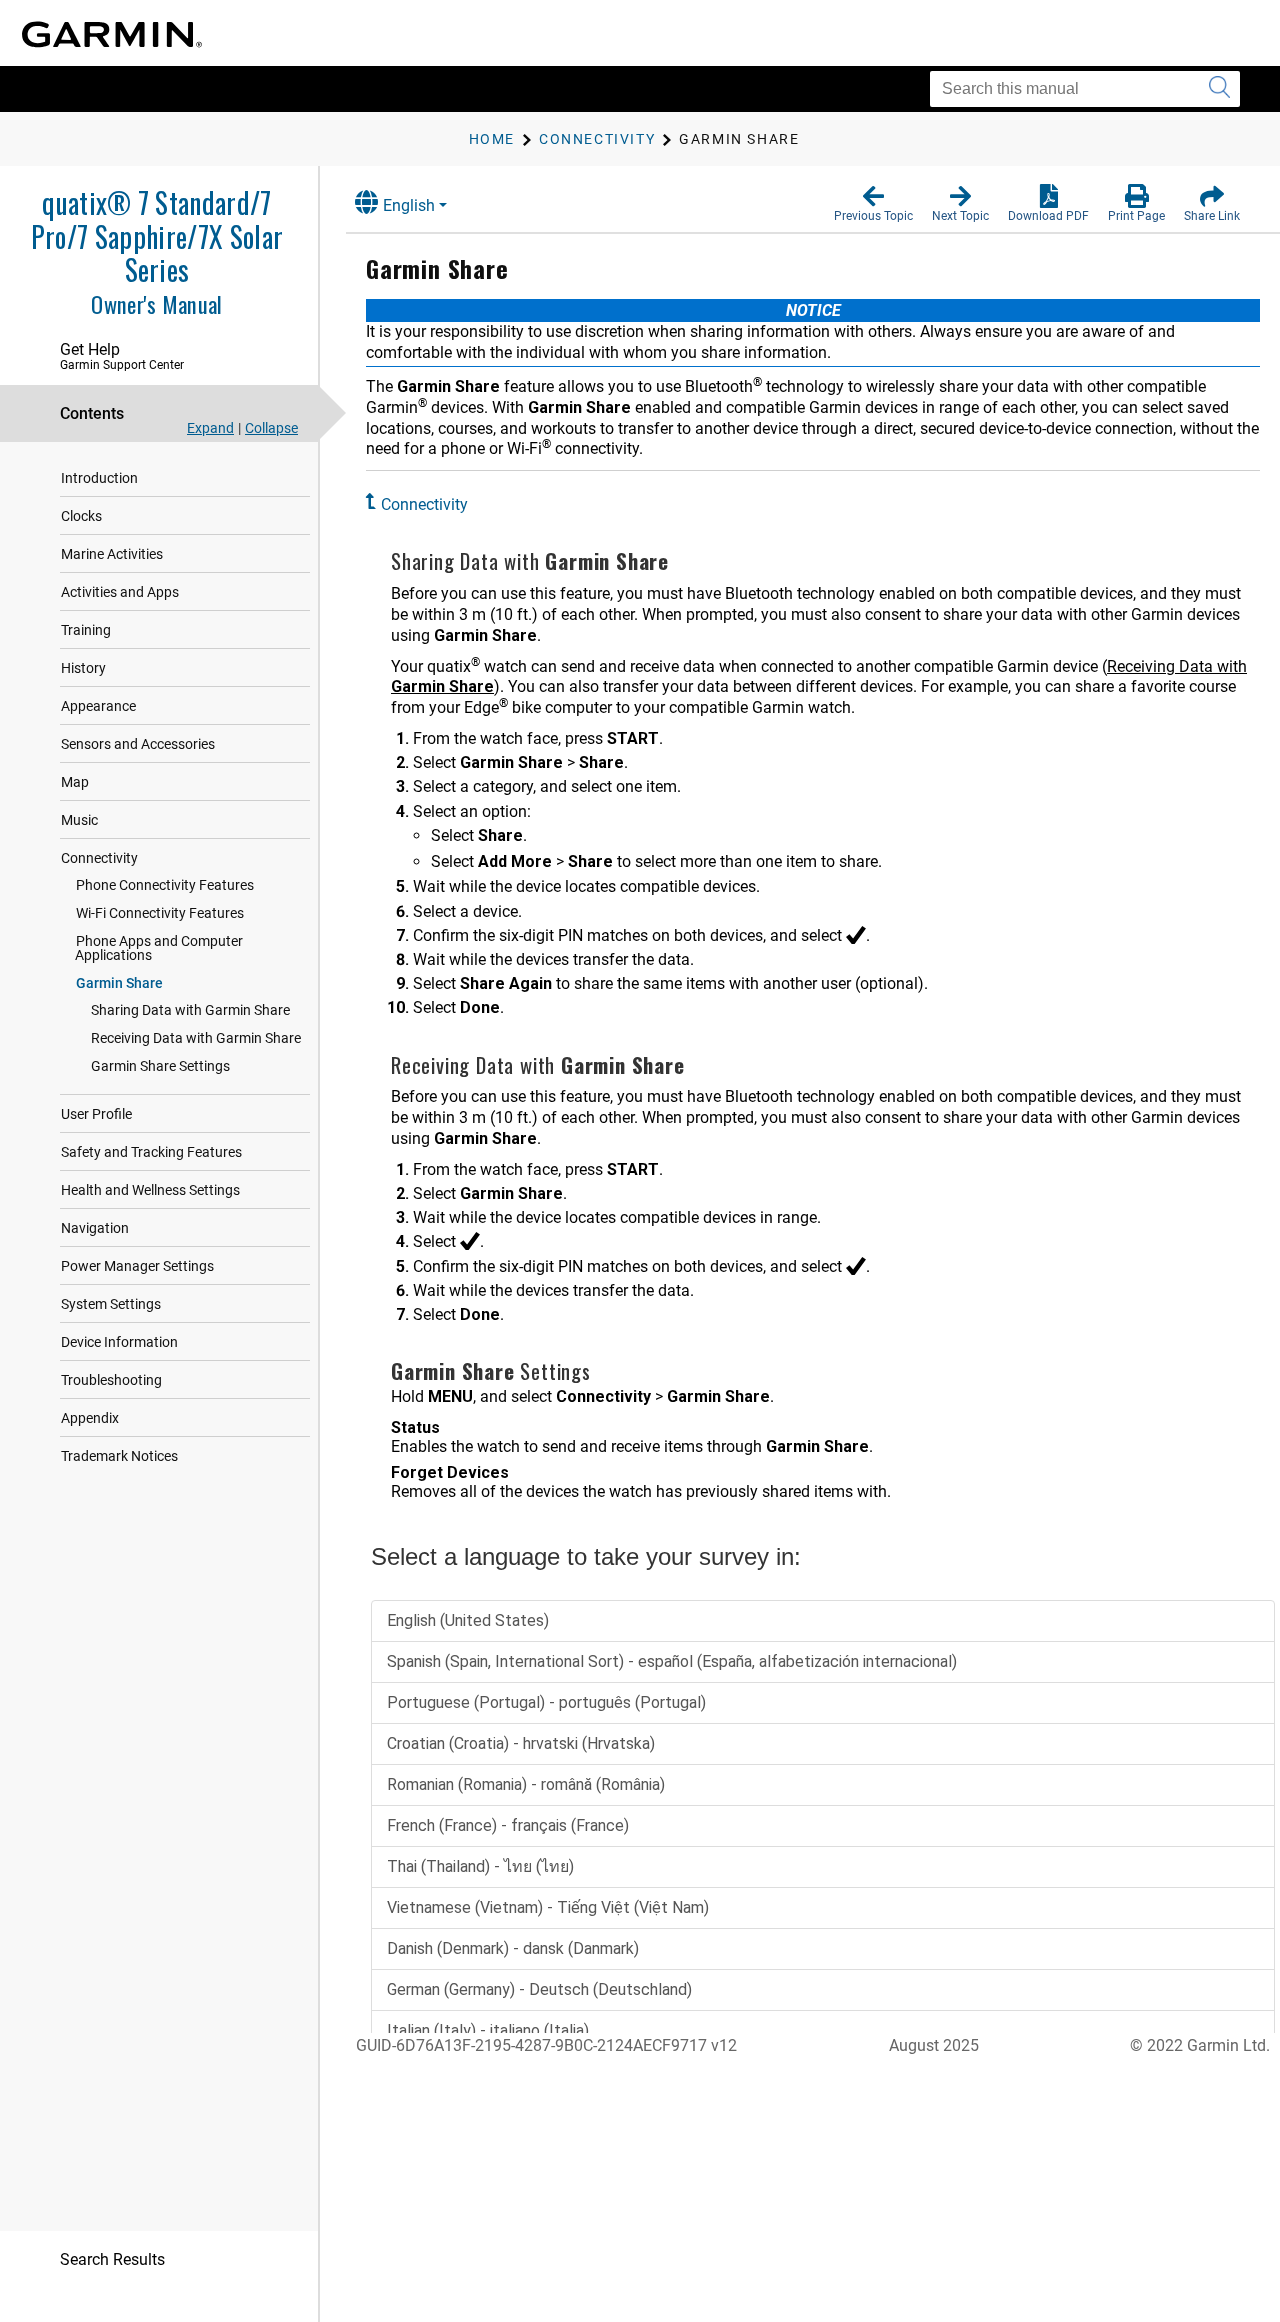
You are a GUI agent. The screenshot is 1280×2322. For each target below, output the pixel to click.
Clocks (81, 516)
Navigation (95, 1228)
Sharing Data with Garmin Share (190, 1010)
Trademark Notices (119, 1456)
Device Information (119, 1342)
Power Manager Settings (137, 1266)
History (83, 668)
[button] (873, 204)
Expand (210, 428)
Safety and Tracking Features (151, 1152)
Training (86, 630)
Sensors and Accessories (138, 744)
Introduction (99, 478)
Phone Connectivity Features (165, 885)
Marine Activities (112, 554)
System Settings (111, 1304)
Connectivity (99, 858)
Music (79, 820)
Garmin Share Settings (160, 1066)
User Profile (96, 1114)
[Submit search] (1219, 89)
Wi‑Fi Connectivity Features (160, 913)
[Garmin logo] (112, 34)
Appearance (98, 706)
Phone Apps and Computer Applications (159, 948)
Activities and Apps (120, 592)
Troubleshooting (111, 1380)
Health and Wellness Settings (150, 1190)
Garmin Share (119, 983)
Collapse (271, 428)
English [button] (409, 205)
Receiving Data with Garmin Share (196, 1038)
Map (75, 782)
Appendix (90, 1418)
